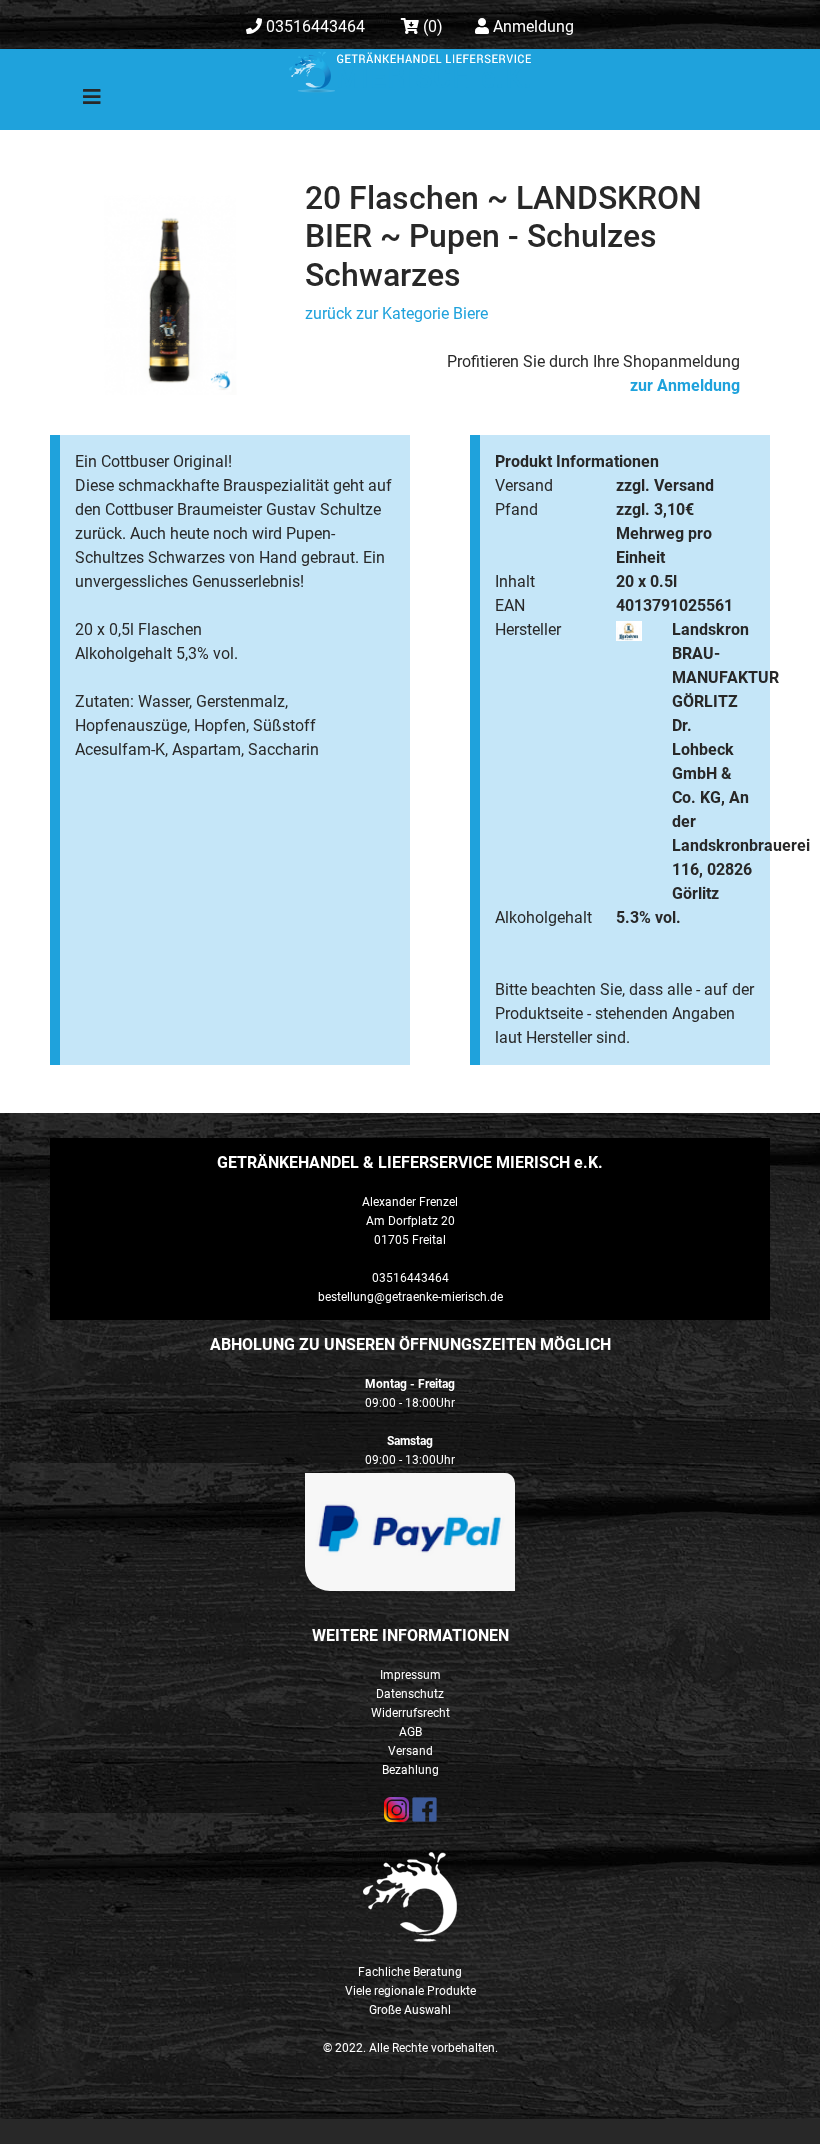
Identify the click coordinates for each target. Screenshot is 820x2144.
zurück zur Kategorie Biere (396, 313)
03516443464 (313, 26)
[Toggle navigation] (78, 102)
